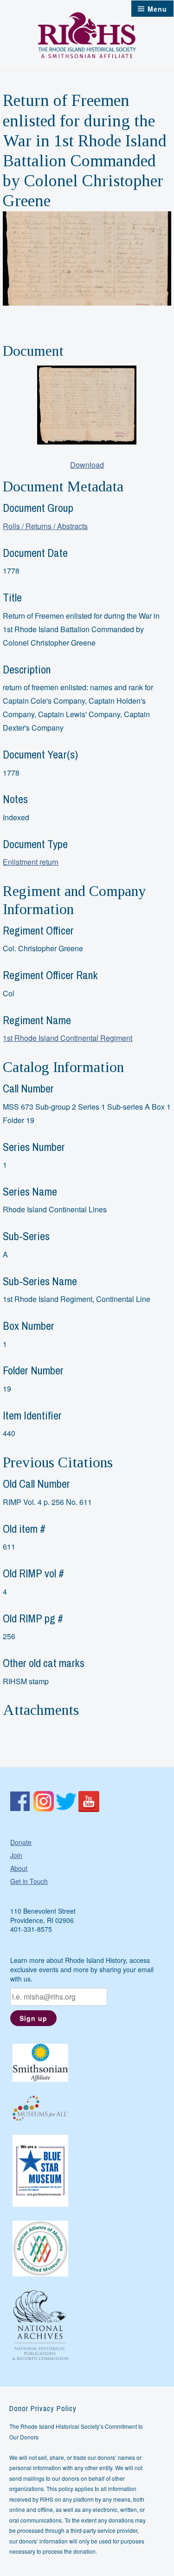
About (19, 1868)
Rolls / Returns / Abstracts (45, 526)
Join (16, 1855)
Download (87, 465)
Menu (157, 9)
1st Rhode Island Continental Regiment (68, 1038)
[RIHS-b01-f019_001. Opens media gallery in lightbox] (87, 405)
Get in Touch (29, 1881)
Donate (21, 1842)
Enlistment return (31, 862)
